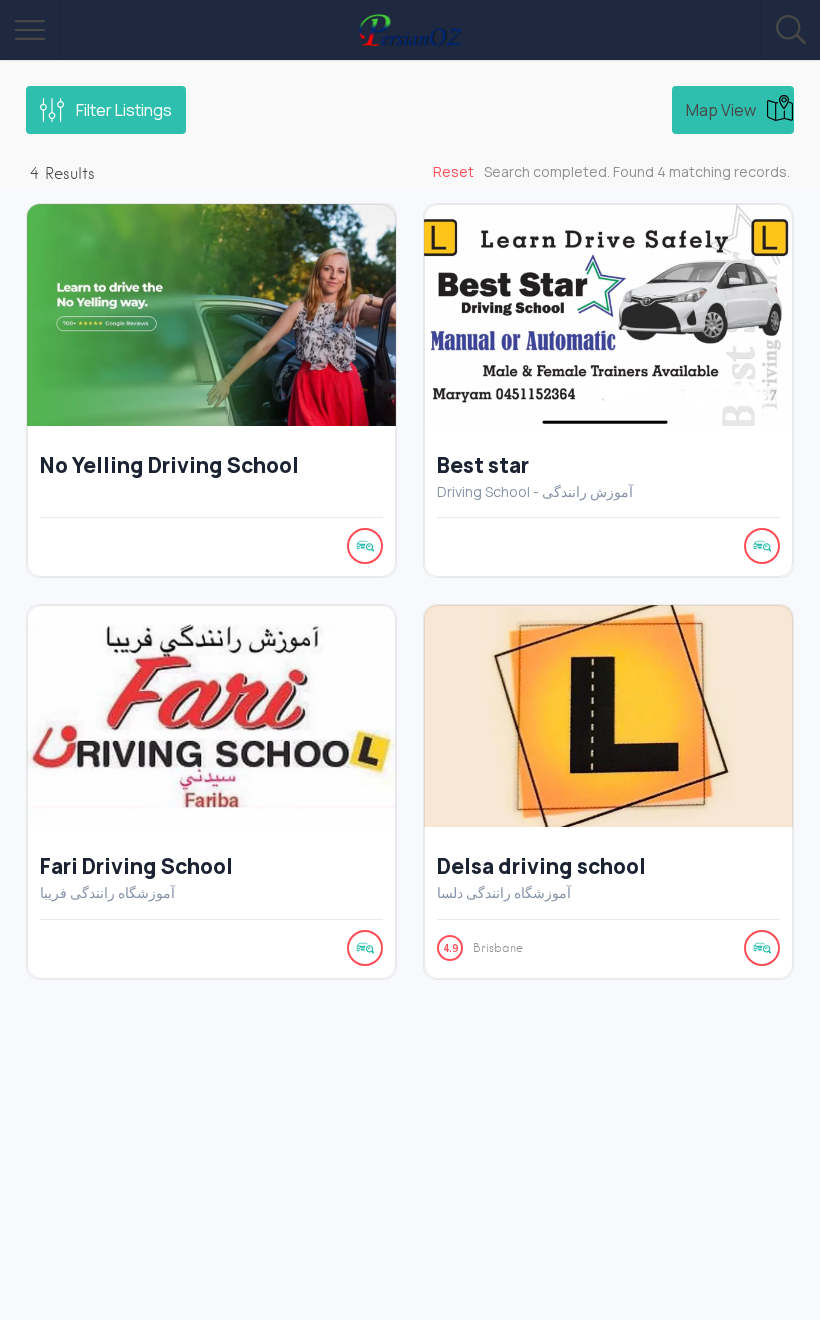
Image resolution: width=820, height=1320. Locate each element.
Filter (124, 110)
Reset (453, 171)
